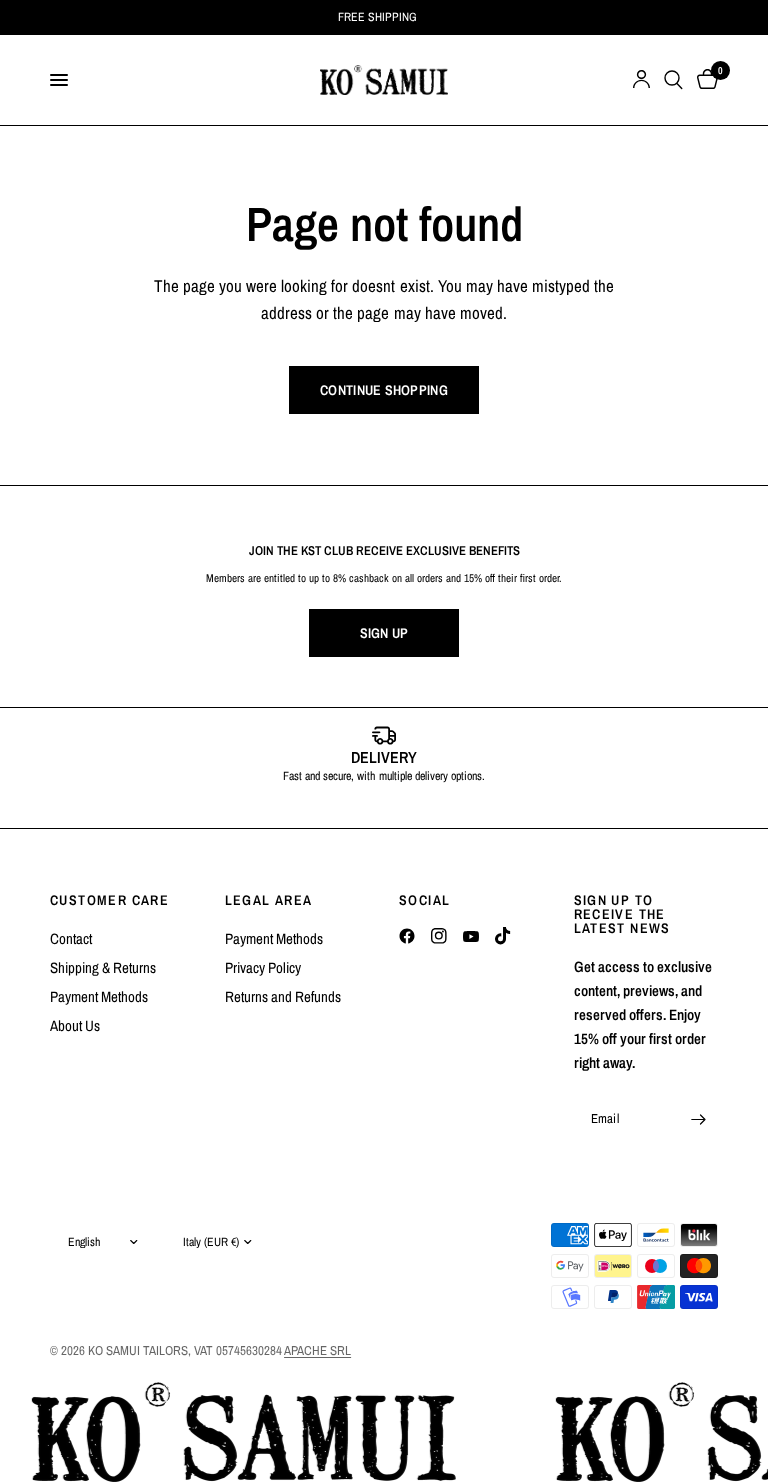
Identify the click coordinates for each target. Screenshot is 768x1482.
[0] (704, 80)
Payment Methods (99, 996)
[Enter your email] (698, 1119)
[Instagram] (439, 936)
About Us (75, 1025)
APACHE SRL (317, 1350)
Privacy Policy (263, 967)
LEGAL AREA (269, 900)
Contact (71, 938)
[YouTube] (471, 936)
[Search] (673, 80)
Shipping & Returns (103, 967)
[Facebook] (407, 936)
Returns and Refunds (283, 996)
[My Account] (641, 80)
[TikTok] (503, 936)
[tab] (354, 807)
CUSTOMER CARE (109, 900)
